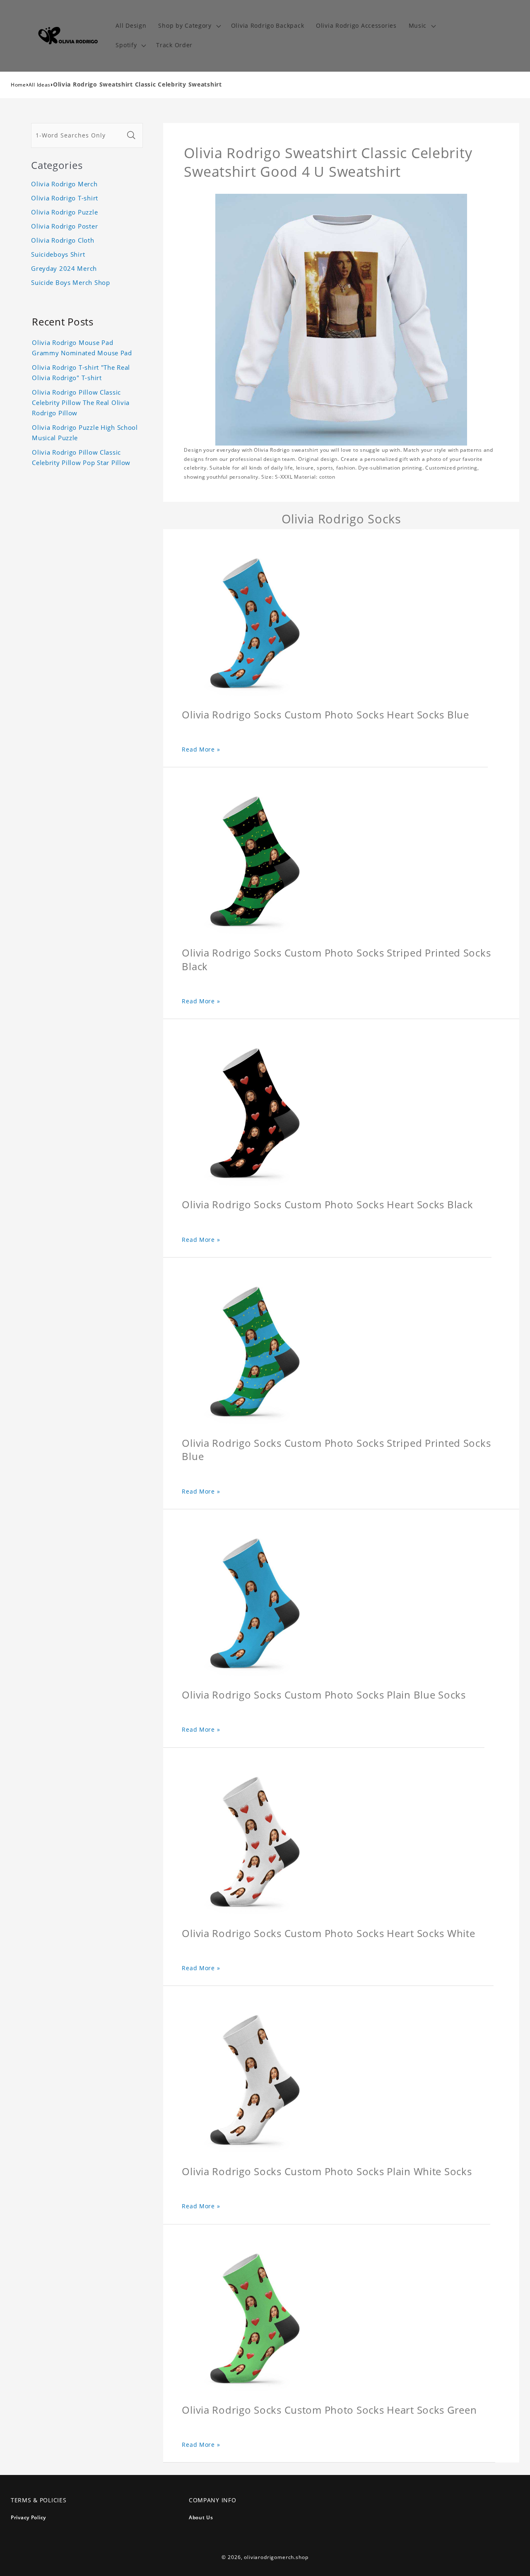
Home (18, 85)
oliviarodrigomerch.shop (276, 2557)
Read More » (201, 749)
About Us (201, 2517)
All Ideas (40, 85)
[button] (189, 26)
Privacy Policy (28, 2517)
